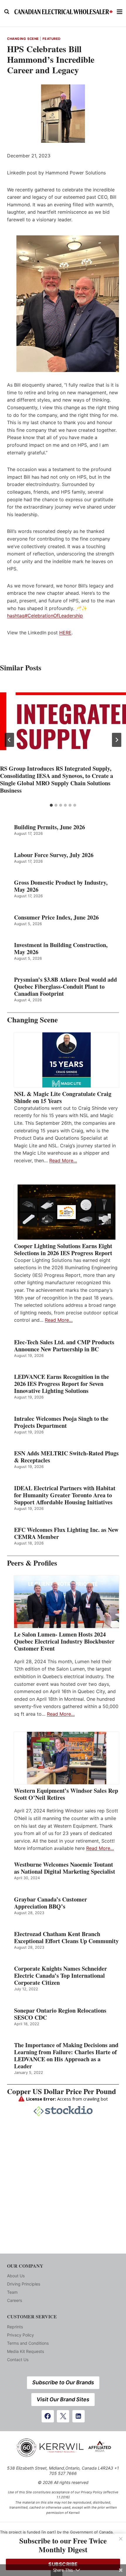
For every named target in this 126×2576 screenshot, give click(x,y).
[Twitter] (63, 2416)
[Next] (117, 740)
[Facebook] (48, 2416)
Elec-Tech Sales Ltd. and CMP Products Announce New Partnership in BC (64, 1346)
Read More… (63, 1160)
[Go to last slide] (9, 740)
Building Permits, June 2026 (50, 827)
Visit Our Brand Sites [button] (63, 2399)
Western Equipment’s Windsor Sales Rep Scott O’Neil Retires (66, 1794)
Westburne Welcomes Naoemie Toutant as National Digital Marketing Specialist (65, 1868)
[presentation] (63, 721)
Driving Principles (24, 2284)
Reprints (15, 2327)
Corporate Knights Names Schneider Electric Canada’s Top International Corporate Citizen (61, 1976)
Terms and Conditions (28, 2343)
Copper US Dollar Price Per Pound (62, 2091)
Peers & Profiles (32, 1563)
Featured (52, 39)
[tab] (51, 805)
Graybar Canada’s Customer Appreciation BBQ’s (51, 1903)
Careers (15, 2300)
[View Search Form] (7, 12)
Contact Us (18, 2360)
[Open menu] (120, 12)
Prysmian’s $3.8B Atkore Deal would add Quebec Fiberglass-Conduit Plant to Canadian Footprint (65, 987)
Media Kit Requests (25, 2351)
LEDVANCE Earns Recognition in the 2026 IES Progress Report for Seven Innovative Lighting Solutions (62, 1384)
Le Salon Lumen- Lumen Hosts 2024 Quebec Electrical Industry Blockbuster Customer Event (64, 1642)
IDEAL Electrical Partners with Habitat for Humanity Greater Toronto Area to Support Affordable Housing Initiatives (65, 1495)
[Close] (121, 2539)
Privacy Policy (21, 2335)
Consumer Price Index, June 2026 (56, 917)
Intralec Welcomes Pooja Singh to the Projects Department (61, 1422)
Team (12, 2292)
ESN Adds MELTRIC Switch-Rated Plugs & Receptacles (66, 1457)
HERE (65, 633)
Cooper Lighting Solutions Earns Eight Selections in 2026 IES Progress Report (64, 1250)
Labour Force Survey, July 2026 (54, 855)
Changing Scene (23, 39)
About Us (16, 2276)
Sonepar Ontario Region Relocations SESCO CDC (60, 2014)
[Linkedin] (79, 2416)
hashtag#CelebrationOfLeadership (45, 616)
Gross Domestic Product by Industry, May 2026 (61, 886)
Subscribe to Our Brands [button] (63, 2382)
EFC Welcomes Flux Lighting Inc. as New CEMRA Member (66, 1533)
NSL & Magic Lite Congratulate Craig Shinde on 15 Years (63, 1097)
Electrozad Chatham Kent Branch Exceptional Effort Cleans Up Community (66, 1938)
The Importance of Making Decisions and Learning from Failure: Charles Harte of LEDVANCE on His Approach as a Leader (66, 2056)
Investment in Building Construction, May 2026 (61, 949)
